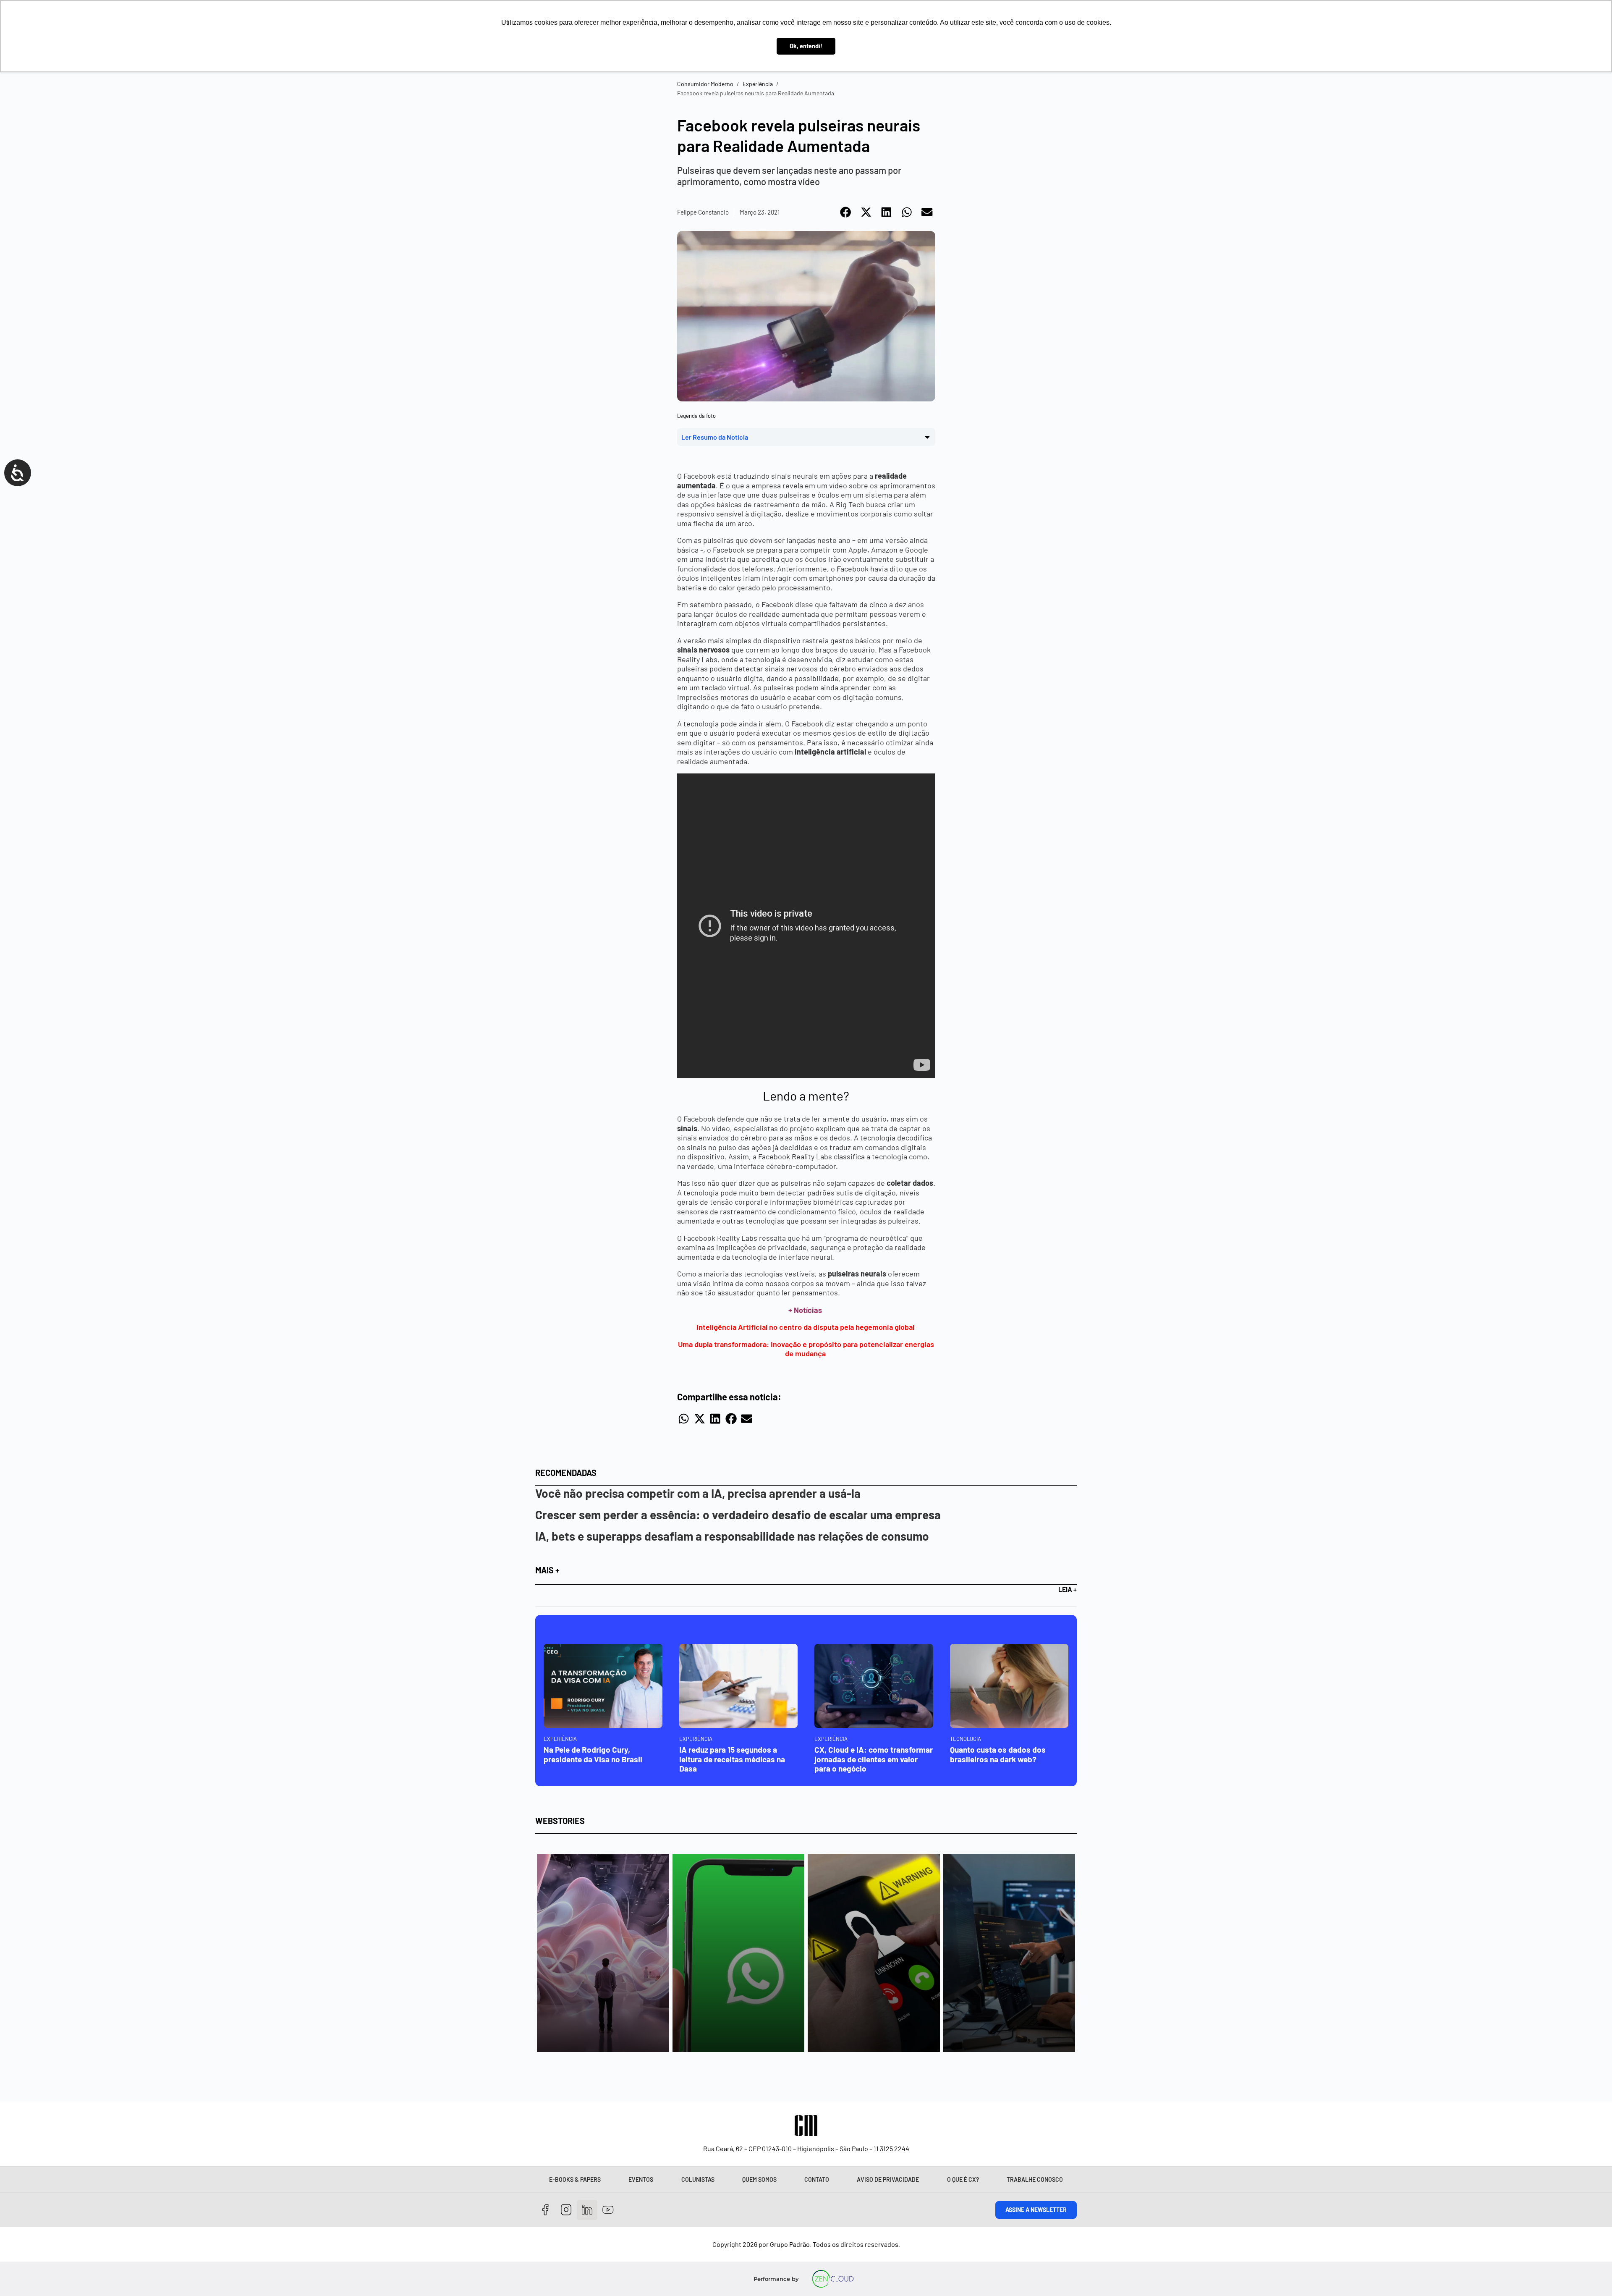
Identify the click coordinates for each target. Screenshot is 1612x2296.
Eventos (641, 2179)
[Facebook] (546, 2210)
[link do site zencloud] (833, 2279)
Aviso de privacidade (888, 2179)
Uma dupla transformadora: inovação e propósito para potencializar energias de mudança (806, 1349)
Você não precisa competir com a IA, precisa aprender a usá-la (698, 1493)
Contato (817, 2179)
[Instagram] (567, 2210)
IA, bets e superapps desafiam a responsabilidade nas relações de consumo (732, 1536)
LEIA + (1068, 1589)
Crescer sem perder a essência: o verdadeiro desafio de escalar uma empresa (738, 1515)
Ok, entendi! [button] (806, 46)
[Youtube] (608, 2210)
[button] (846, 212)
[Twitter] (587, 2210)
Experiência (758, 84)
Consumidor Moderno (705, 84)
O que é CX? (963, 2179)
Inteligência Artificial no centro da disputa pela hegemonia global (806, 1327)
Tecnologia (966, 1739)
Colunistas (698, 2179)
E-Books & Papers (575, 2179)
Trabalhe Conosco (1035, 2179)
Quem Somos (759, 2179)
